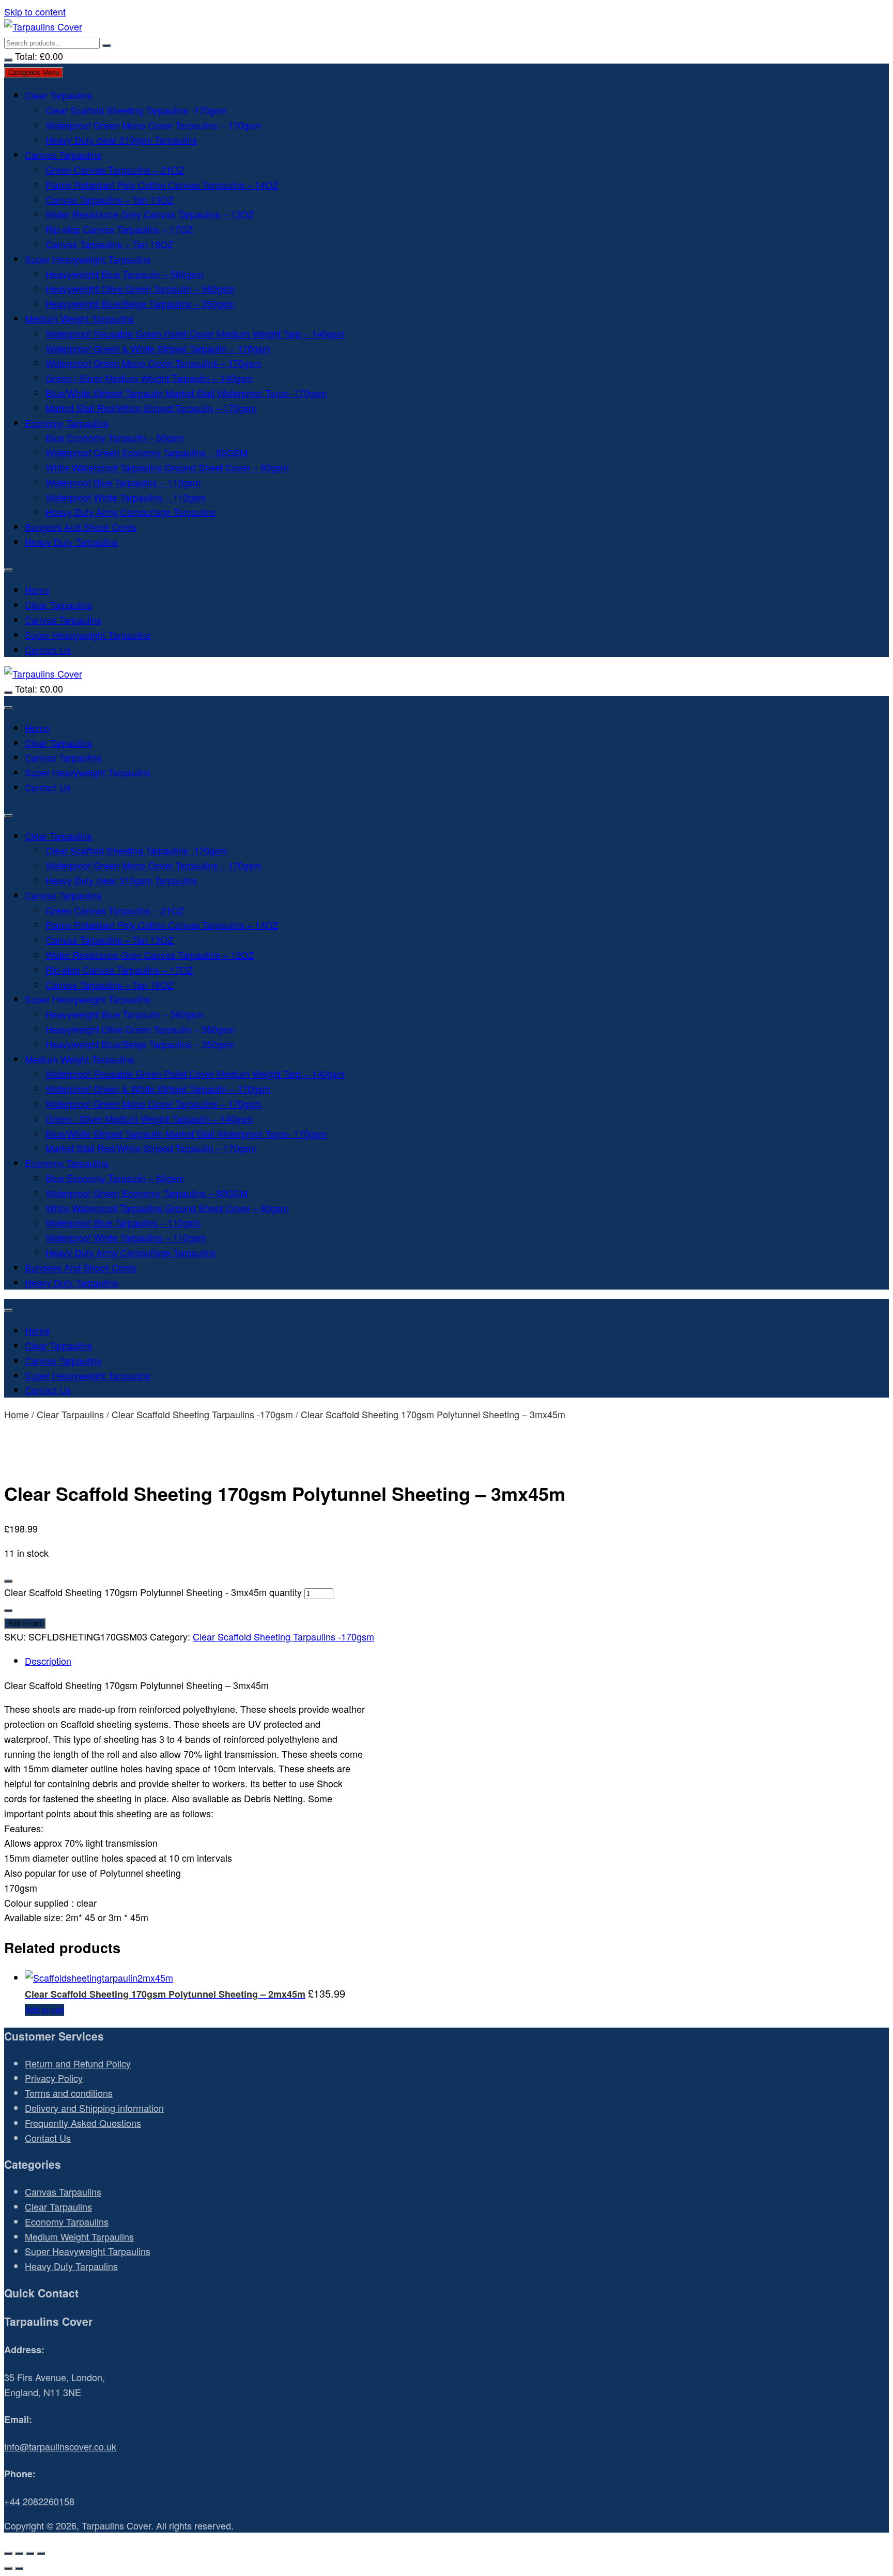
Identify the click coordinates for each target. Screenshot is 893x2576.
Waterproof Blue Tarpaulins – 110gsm (123, 482)
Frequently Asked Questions (83, 2123)
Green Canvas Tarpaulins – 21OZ (115, 170)
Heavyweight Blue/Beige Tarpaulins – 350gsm (140, 303)
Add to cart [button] (44, 2010)
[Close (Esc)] (41, 2553)
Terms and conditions (69, 2093)
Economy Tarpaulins (67, 423)
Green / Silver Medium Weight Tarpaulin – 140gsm (149, 378)
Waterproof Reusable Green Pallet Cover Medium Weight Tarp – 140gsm (195, 333)
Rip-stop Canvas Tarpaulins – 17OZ (119, 229)
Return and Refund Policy (78, 2063)
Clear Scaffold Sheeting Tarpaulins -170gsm (136, 110)
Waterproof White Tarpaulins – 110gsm (126, 497)
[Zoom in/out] (8, 2553)
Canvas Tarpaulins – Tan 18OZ (109, 244)
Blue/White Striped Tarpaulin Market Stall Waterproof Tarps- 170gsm (186, 393)
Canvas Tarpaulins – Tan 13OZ (109, 200)
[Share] (30, 2553)
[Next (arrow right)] (19, 2568)
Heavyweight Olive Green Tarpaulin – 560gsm (140, 288)
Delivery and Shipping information (94, 2108)
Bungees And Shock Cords (81, 527)
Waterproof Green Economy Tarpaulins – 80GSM (147, 452)
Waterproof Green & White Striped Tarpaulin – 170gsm (158, 348)
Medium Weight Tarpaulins (79, 318)
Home (37, 590)
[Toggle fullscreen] (19, 2553)
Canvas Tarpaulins (63, 155)
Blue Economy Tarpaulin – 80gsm (115, 437)
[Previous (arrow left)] (8, 2568)
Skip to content (35, 11)
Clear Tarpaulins (58, 95)
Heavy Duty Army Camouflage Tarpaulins (130, 512)
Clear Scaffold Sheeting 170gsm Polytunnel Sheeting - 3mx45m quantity (153, 1592)
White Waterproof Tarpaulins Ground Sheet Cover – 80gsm (167, 467)
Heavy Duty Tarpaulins (71, 542)
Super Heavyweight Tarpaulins (88, 259)
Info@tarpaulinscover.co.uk (60, 2446)
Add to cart (25, 1623)
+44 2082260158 (39, 2501)
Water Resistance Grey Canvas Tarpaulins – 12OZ (150, 214)
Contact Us (48, 650)
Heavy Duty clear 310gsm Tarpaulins (121, 140)
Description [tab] (48, 1661)
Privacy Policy (54, 2078)
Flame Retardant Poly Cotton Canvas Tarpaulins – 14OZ (162, 185)
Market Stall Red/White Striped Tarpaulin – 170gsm (151, 408)
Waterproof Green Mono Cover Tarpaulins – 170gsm (153, 125)
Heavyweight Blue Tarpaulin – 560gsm (125, 274)
